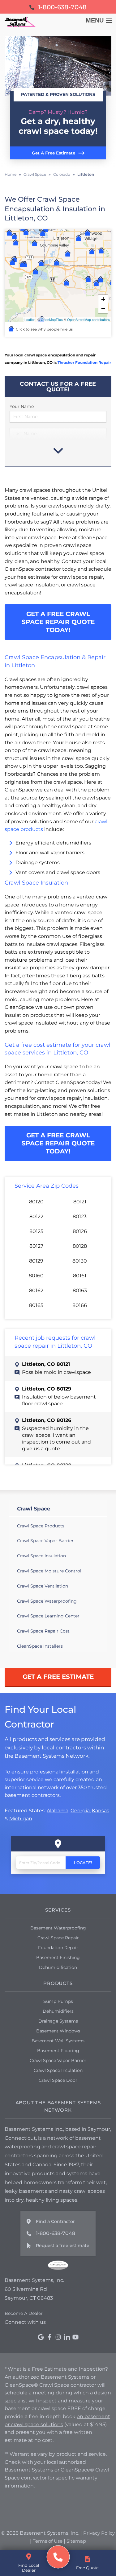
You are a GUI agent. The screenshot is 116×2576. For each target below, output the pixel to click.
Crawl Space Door (58, 2080)
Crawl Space (34, 1509)
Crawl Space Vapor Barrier (45, 1541)
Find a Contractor (55, 2221)
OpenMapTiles (52, 319)
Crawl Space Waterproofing (47, 1601)
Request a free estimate (63, 2245)
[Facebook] (49, 2337)
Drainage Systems (58, 2021)
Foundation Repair (58, 1948)
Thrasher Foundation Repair (84, 362)
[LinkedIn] (67, 2337)
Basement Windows (58, 2031)
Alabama (58, 1811)
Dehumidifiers (58, 2011)
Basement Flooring (58, 2051)
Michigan (21, 1818)
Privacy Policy (99, 2533)
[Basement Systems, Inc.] (58, 2557)
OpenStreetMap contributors (88, 319)
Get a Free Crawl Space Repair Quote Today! (58, 622)
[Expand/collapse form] (58, 450)
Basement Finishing (58, 1958)
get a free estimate (58, 1677)
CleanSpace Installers (40, 1646)
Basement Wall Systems (58, 2041)
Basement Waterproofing (58, 1928)
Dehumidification (58, 1967)
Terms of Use (48, 2541)
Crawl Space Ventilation (43, 1586)
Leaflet (30, 319)
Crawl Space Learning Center (48, 1616)
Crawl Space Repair (58, 1938)
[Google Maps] (41, 2337)
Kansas (101, 1811)
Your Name (22, 406)
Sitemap (76, 2541)
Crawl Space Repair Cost (43, 1631)
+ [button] (103, 299)
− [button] (103, 308)
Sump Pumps (58, 2001)
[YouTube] (75, 2337)
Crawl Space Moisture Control (49, 1571)
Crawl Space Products (41, 1526)
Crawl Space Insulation (41, 1556)
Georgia (80, 1811)
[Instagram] (58, 2337)
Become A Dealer (24, 2313)
